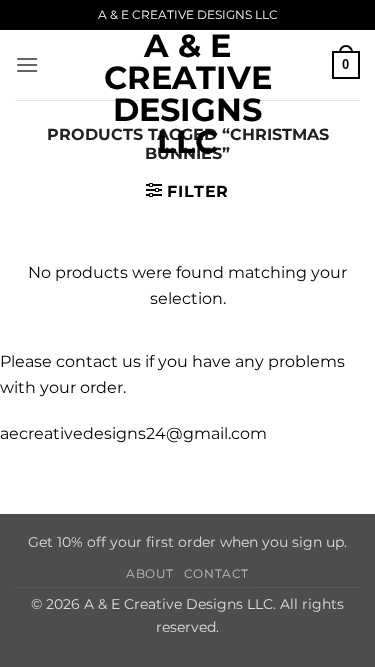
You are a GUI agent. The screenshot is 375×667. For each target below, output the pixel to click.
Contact (216, 573)
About (150, 573)
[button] (27, 64)
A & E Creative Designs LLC (188, 94)
